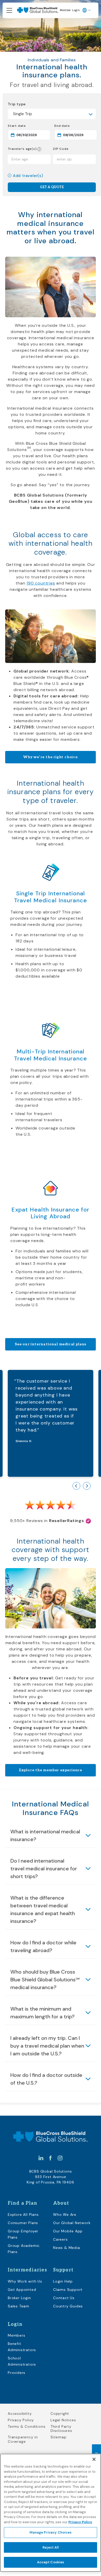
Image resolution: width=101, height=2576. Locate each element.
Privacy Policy (21, 2420)
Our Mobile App (68, 2231)
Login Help (63, 2281)
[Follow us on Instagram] (60, 2158)
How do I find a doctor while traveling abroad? (43, 1946)
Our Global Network (72, 2223)
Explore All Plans (23, 2215)
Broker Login (19, 2298)
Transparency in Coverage (23, 2439)
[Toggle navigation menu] (9, 10)
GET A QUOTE (52, 187)
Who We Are (65, 2215)
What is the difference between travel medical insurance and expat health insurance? (43, 1909)
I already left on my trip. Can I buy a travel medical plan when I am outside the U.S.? (47, 2046)
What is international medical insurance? (45, 1835)
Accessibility (20, 2414)
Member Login (70, 10)
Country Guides (68, 2306)
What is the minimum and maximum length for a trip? (42, 2013)
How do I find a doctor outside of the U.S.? (46, 2079)
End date (76, 126)
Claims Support (68, 2290)
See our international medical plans (51, 1344)
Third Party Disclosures (61, 2429)
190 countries (41, 583)
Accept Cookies (51, 2562)
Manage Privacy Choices (51, 2532)
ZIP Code (61, 149)
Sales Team (19, 2306)
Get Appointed (22, 2290)
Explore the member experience (51, 1770)
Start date (30, 126)
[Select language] (87, 10)
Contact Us (64, 2298)
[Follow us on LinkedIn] (41, 2158)
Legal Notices (63, 2420)
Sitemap (59, 2437)
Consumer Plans (23, 2223)
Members (17, 2335)
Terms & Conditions (27, 2427)
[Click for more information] (39, 149)
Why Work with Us (25, 2281)
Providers (17, 2373)
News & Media (67, 2248)
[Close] (94, 2459)
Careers (60, 2239)
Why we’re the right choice (51, 757)
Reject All (50, 2547)
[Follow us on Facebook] (51, 2158)
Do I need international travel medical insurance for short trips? (44, 1869)
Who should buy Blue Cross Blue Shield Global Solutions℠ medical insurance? (45, 1980)
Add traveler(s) (28, 176)
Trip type (17, 104)
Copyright (60, 2414)
